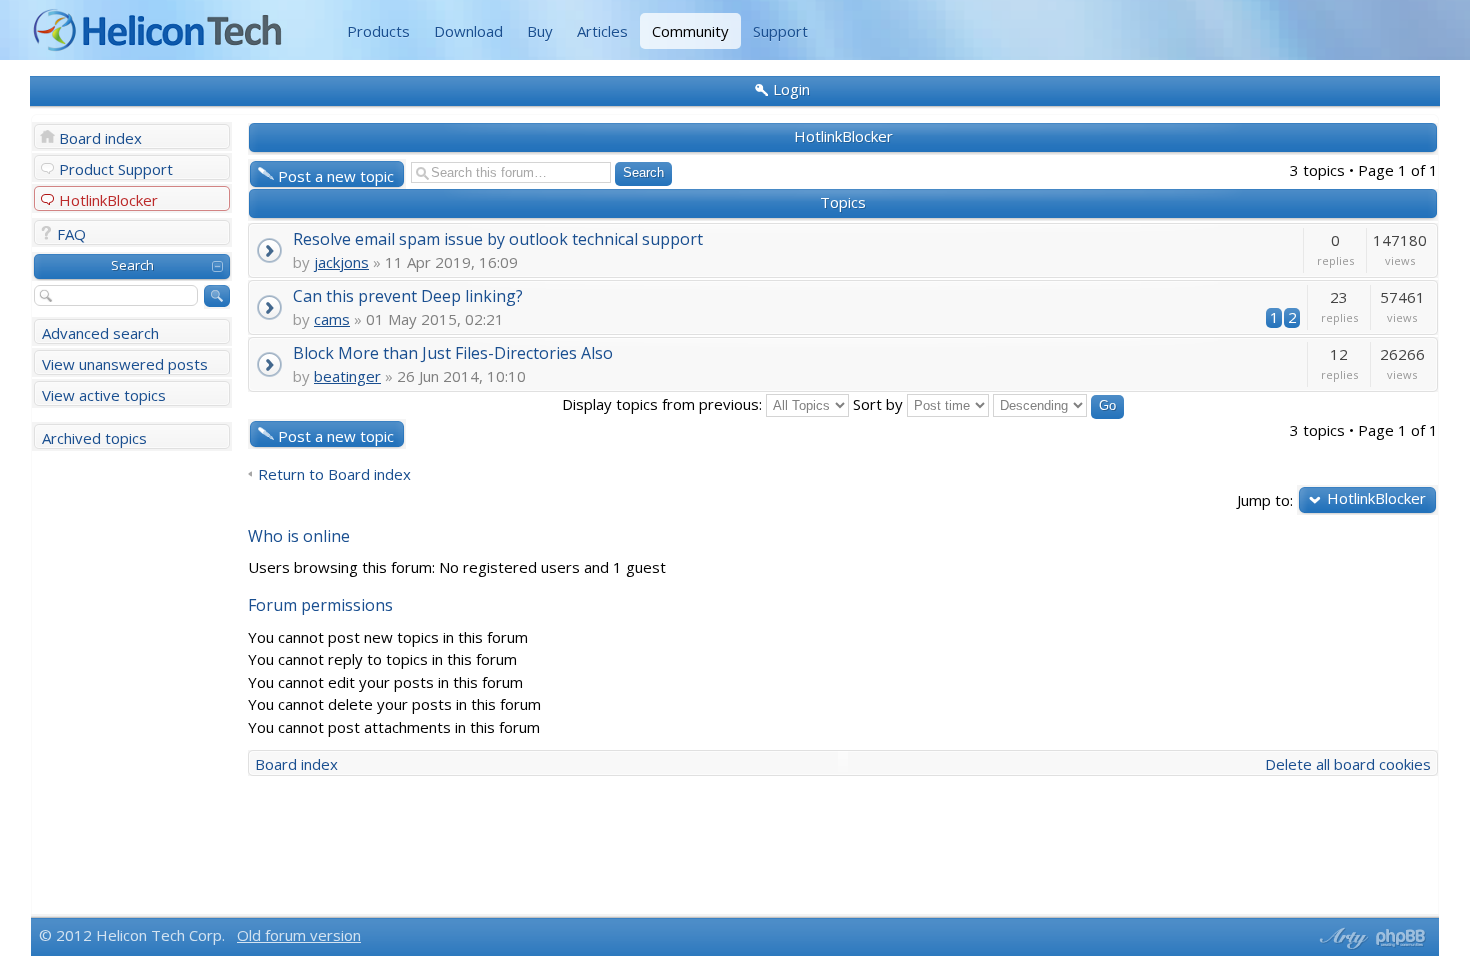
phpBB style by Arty (1341, 938)
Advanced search (100, 333)
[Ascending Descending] (1058, 404)
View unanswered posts (125, 364)
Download (468, 31)
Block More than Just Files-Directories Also (453, 352)
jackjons (341, 262)
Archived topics (94, 438)
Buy (540, 31)
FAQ (71, 234)
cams (332, 319)
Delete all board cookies (1348, 764)
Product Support (116, 169)
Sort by (880, 404)
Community (690, 31)
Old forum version (299, 935)
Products (378, 31)
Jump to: (1265, 499)
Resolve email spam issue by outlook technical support (498, 238)
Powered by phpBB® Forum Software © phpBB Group (1401, 938)
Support (780, 31)
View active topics (104, 395)
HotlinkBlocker (108, 200)
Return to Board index (334, 474)
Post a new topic (336, 176)
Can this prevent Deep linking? (408, 295)
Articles (602, 31)
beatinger (347, 376)
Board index (100, 138)
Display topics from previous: (664, 404)
